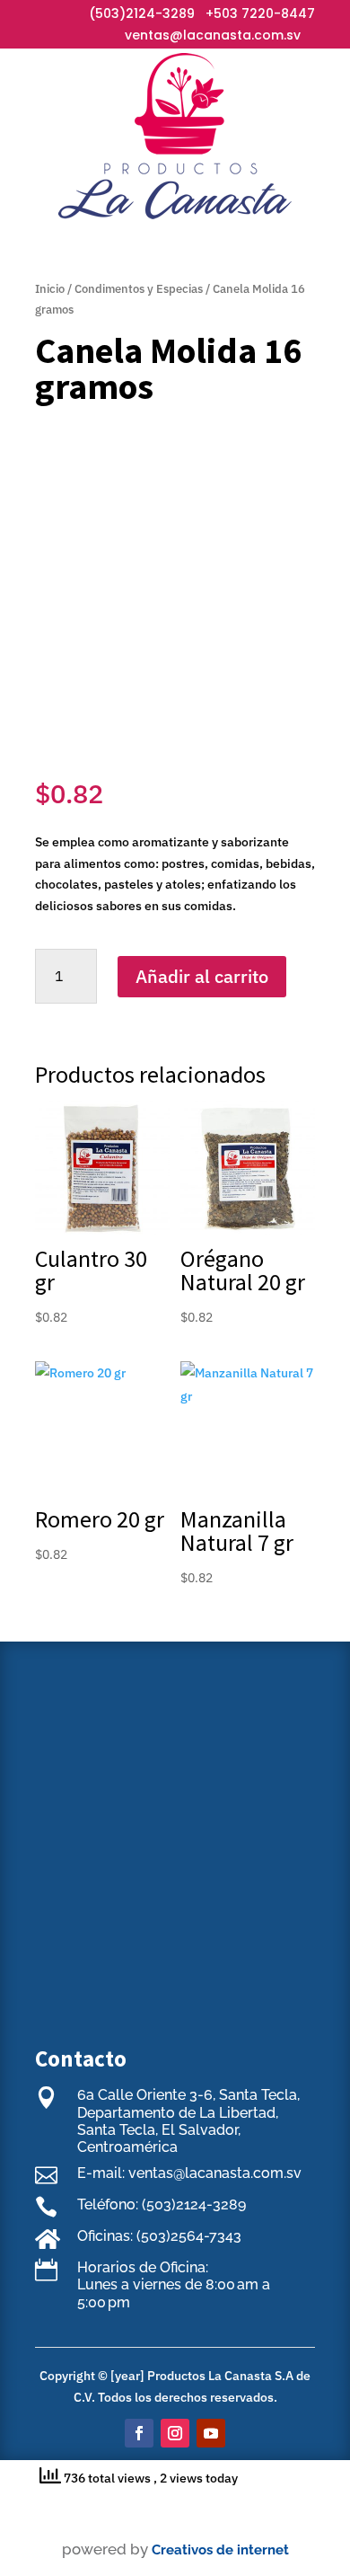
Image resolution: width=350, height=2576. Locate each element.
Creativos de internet (220, 2550)
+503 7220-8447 (260, 13)
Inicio (50, 289)
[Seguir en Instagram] (175, 2433)
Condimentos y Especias (139, 289)
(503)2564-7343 (189, 2236)
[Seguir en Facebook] (139, 2433)
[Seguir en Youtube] (211, 2433)
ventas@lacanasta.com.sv (213, 35)
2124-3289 (160, 13)
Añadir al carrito (202, 976)
